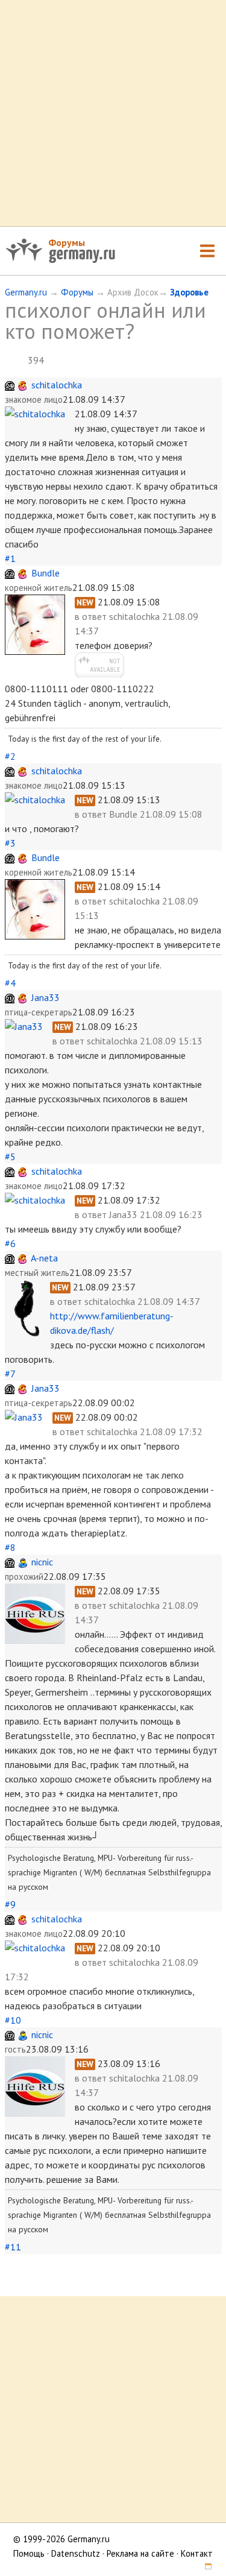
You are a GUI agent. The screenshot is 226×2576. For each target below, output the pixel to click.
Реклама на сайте (140, 2553)
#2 (10, 756)
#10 (13, 2020)
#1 (10, 558)
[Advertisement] (113, 113)
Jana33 (46, 997)
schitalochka (57, 385)
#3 (10, 843)
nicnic (42, 1562)
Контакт (197, 2553)
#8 (10, 1547)
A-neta (44, 1258)
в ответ (92, 616)
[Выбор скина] (204, 2568)
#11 (13, 2247)
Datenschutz (76, 2553)
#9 (10, 1904)
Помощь (29, 2553)
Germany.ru (26, 292)
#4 (10, 983)
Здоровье (189, 292)
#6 (10, 1243)
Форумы (67, 242)
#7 (10, 1374)
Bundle (46, 573)
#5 (10, 1157)
